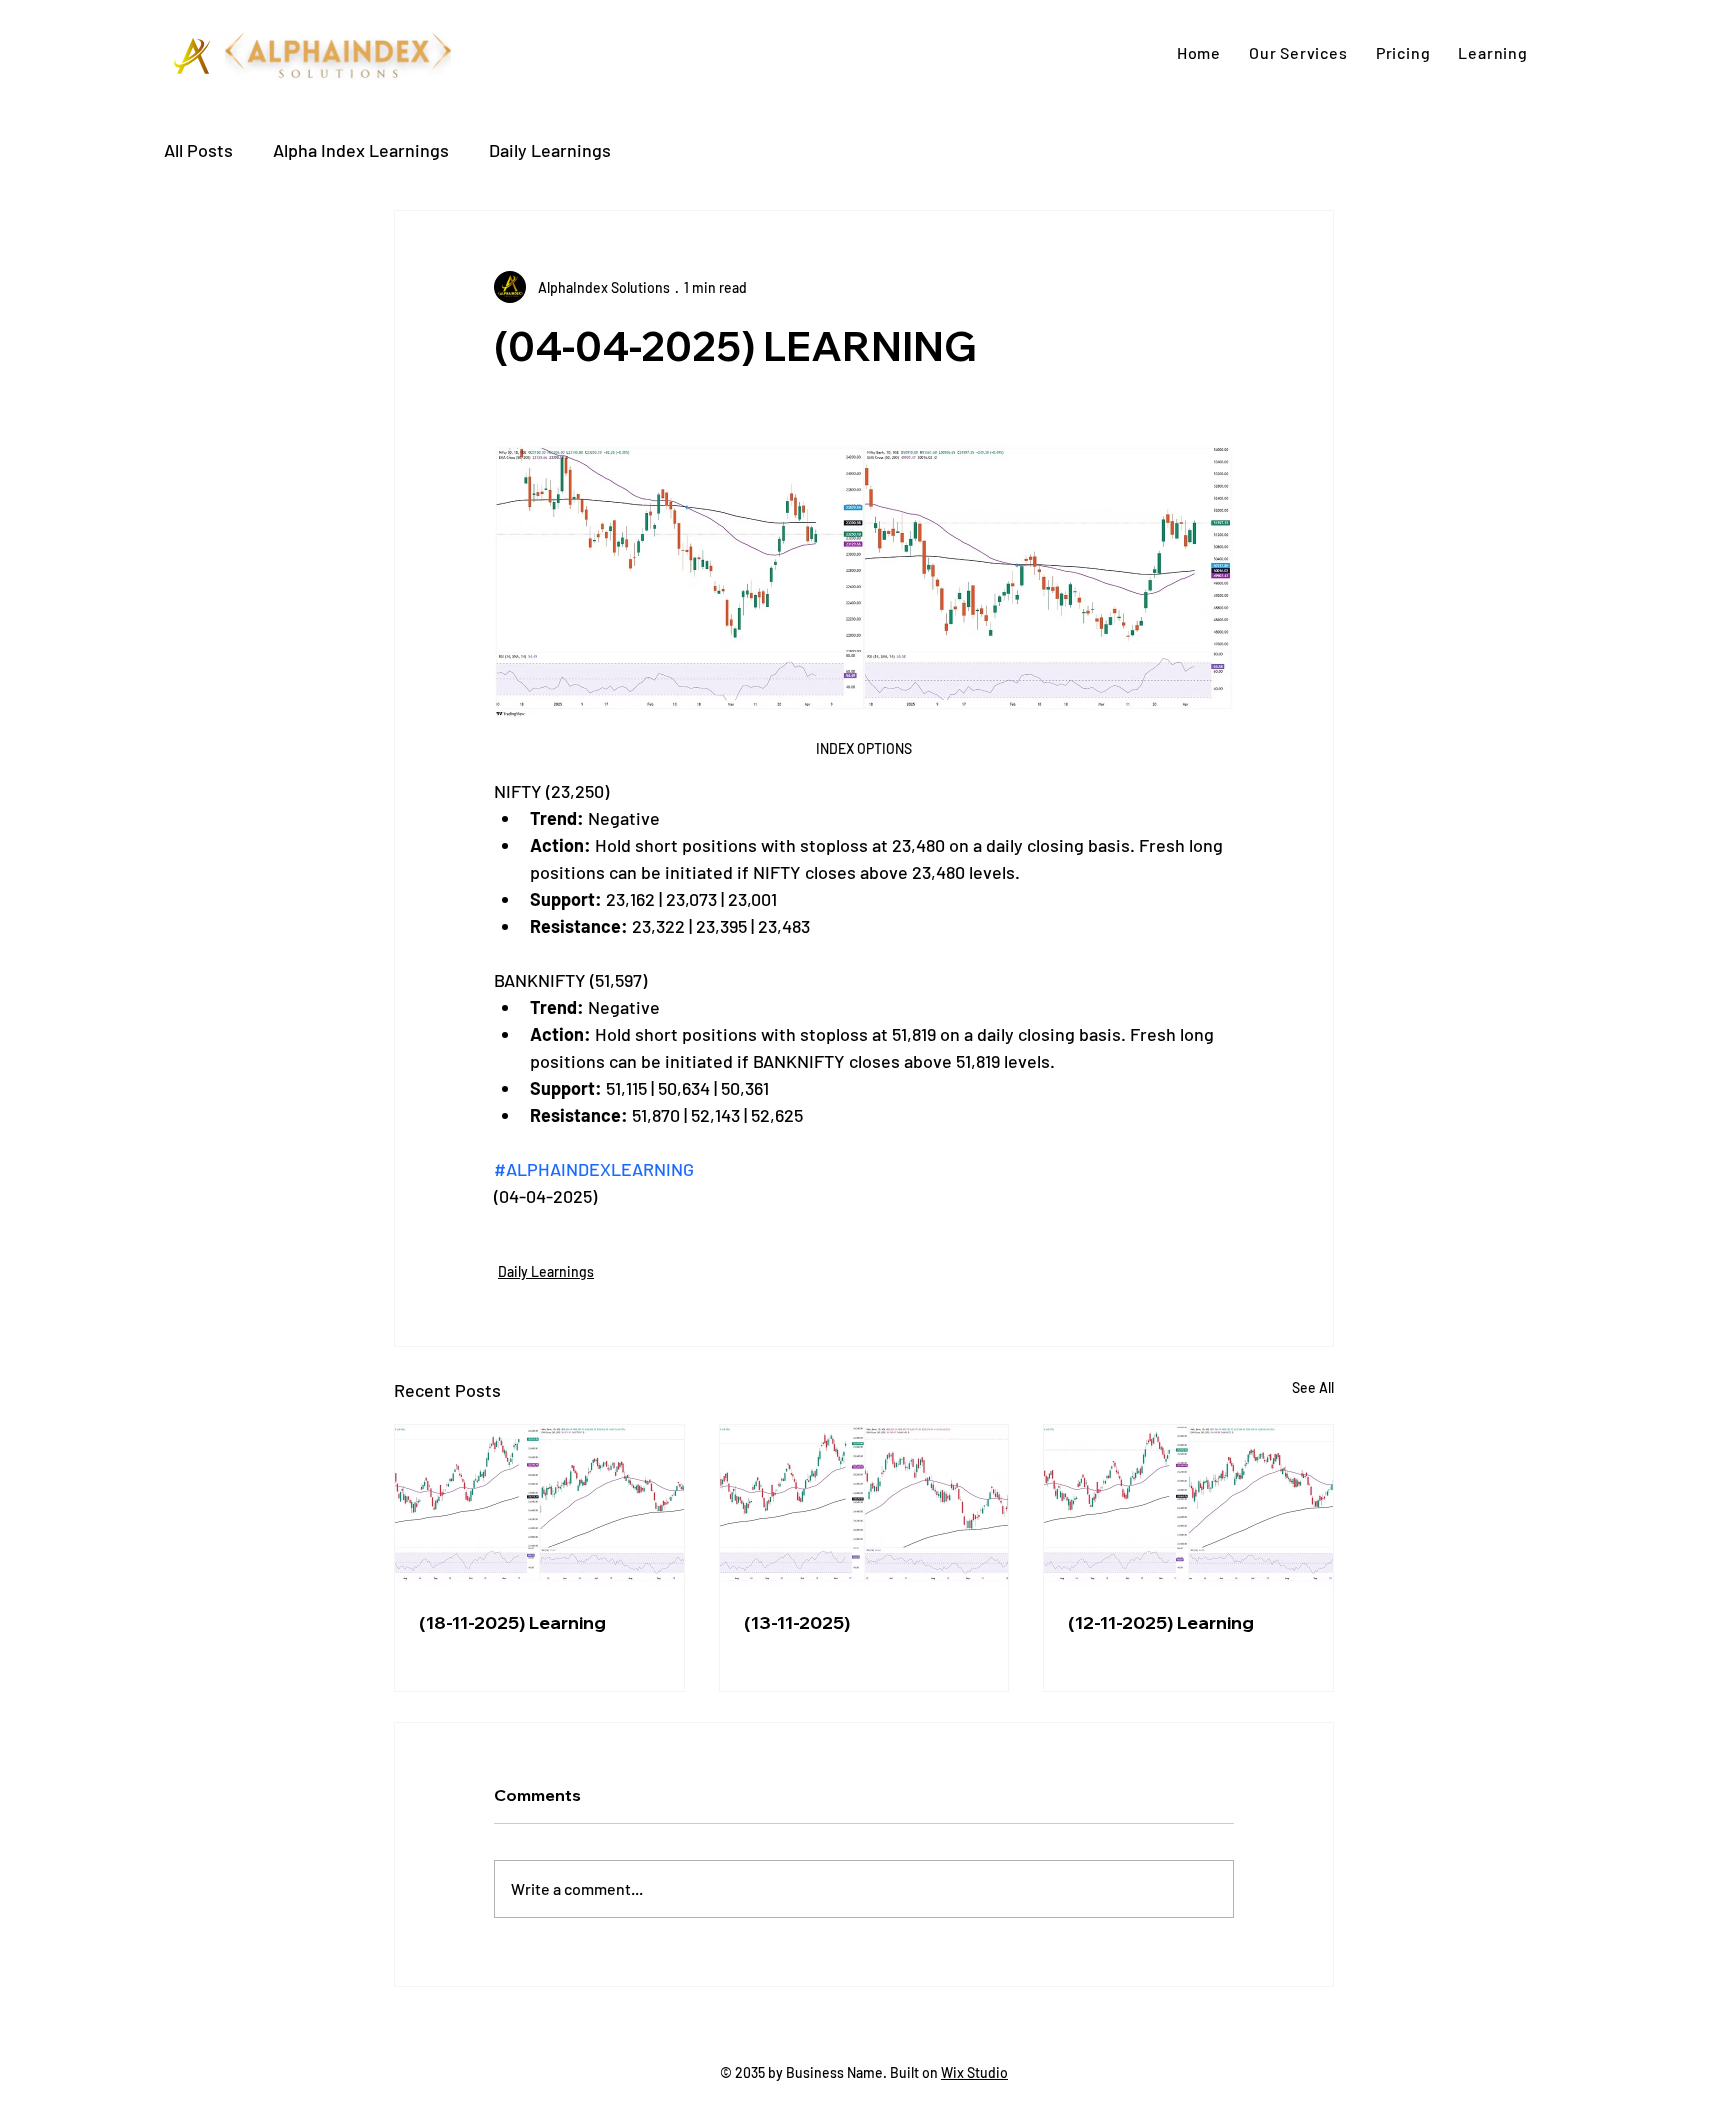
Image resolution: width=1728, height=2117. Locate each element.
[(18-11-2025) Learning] (539, 1506)
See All (1313, 1387)
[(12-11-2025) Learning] (1188, 1506)
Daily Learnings (550, 150)
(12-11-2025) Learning (1161, 1622)
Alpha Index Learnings (361, 150)
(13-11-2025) (797, 1622)
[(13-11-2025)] (864, 1506)
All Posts (198, 150)
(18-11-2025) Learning (512, 1622)
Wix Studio (974, 2072)
